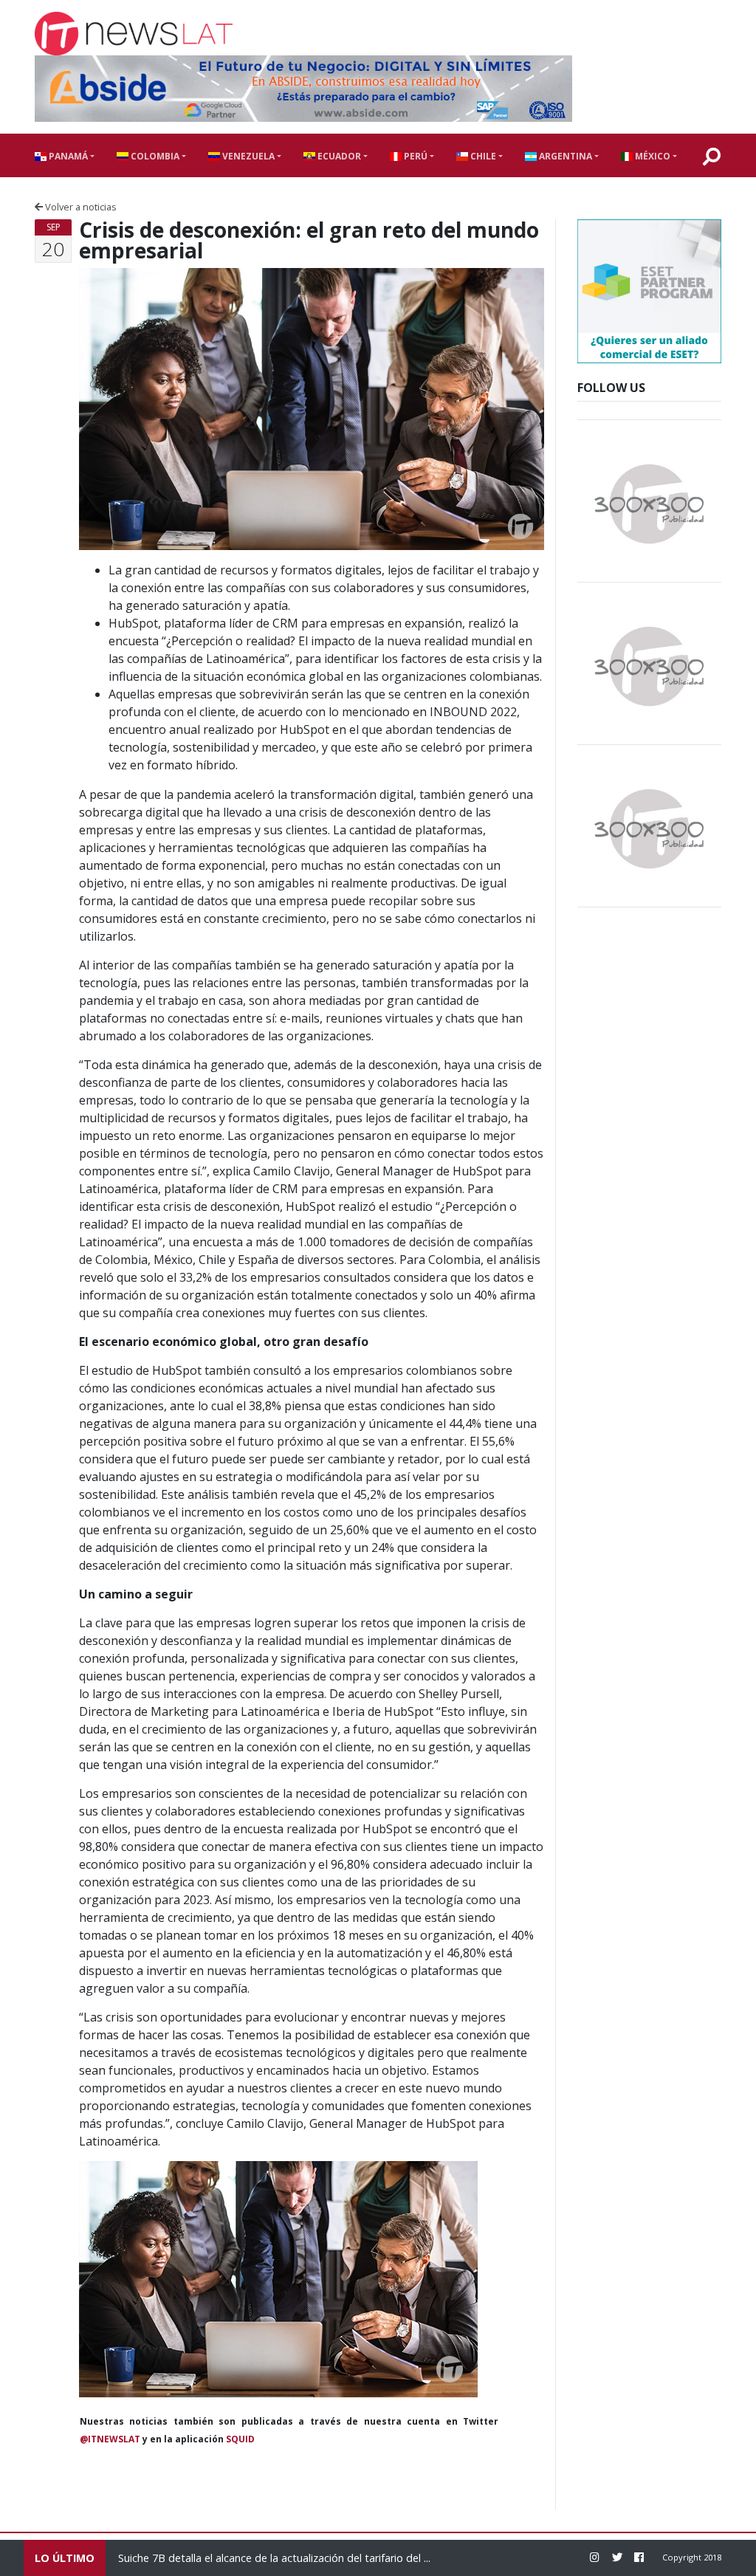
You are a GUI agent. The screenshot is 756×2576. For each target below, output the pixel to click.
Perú (415, 156)
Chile (482, 156)
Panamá (67, 156)
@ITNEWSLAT (110, 2439)
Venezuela (247, 156)
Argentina (564, 156)
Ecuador (338, 156)
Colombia (154, 156)
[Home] (134, 34)
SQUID (240, 2439)
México (652, 156)
